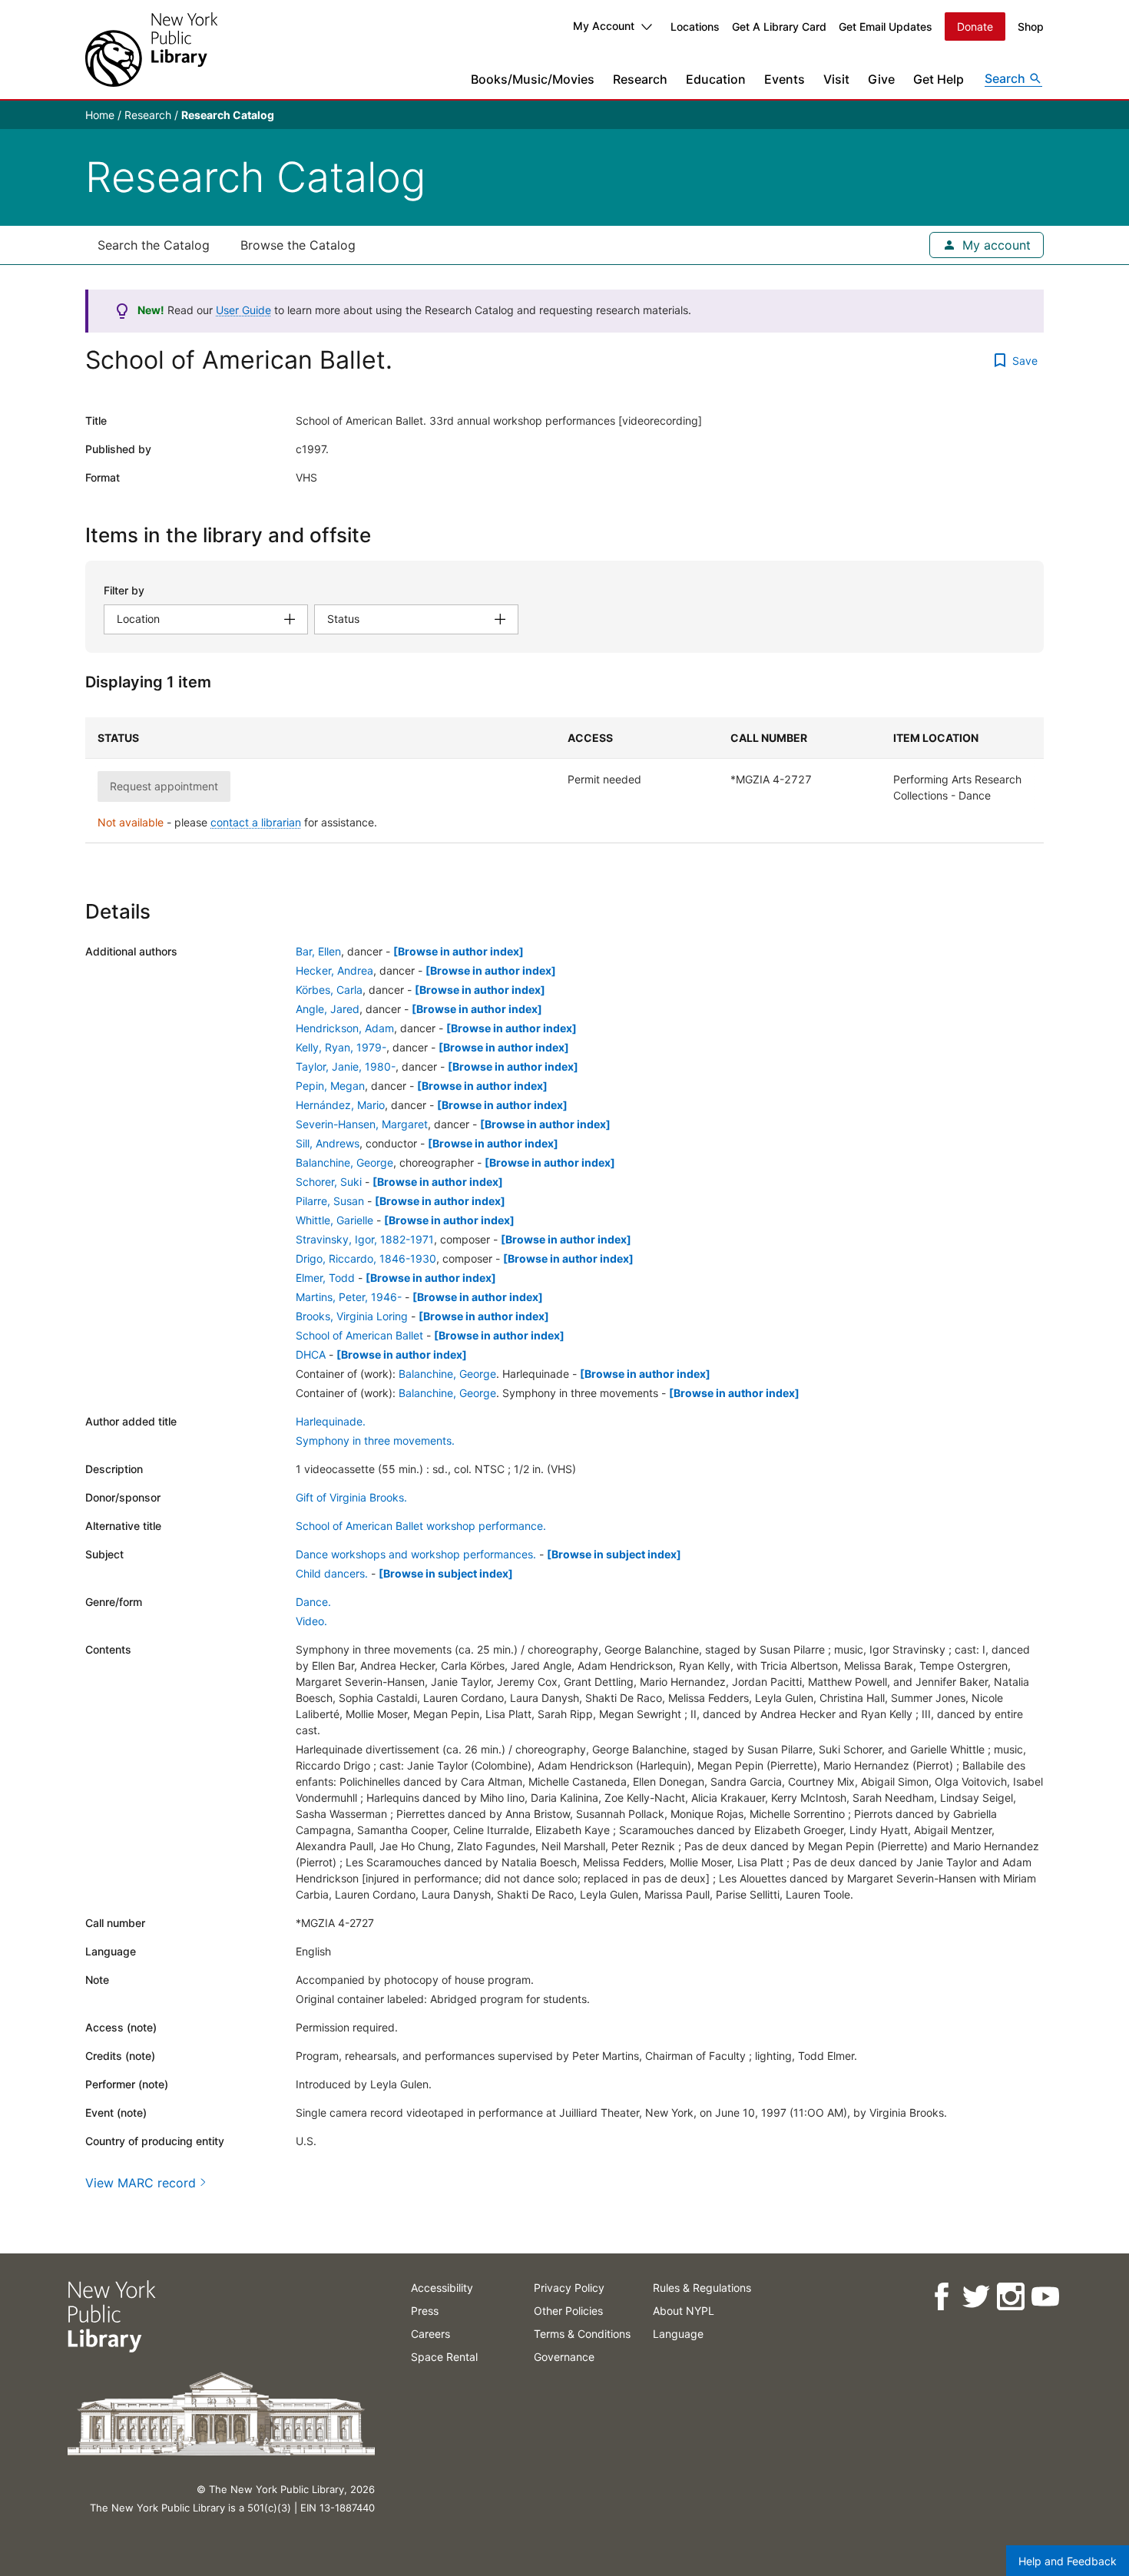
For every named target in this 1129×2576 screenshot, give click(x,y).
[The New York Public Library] (151, 50)
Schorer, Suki (329, 1182)
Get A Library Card (779, 26)
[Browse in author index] (459, 951)
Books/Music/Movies (533, 79)
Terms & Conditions (582, 2334)
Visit (836, 79)
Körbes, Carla (329, 990)
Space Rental (444, 2357)
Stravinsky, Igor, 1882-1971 (365, 1239)
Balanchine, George (344, 1162)
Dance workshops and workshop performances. (416, 1554)
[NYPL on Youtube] (1044, 2297)
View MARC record (141, 2183)
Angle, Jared (328, 1009)
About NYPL (684, 2311)
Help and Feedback (1068, 2561)
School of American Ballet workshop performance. (421, 1526)
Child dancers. (332, 1573)
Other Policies (568, 2311)
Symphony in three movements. (375, 1440)
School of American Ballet (359, 1335)
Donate (975, 26)
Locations (695, 26)
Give (881, 79)
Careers (430, 2334)
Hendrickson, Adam (345, 1028)
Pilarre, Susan (330, 1201)
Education (716, 79)
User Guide (243, 310)
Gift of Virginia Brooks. (351, 1497)
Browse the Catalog (298, 245)
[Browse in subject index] (614, 1554)
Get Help (939, 79)
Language (678, 2334)
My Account (604, 26)
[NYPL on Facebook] (940, 2297)
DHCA (311, 1354)
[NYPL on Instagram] (1010, 2297)
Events (785, 79)
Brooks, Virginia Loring (352, 1316)
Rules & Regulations (702, 2288)
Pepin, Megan (330, 1086)
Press (425, 2311)
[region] (564, 780)
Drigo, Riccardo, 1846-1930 (366, 1258)
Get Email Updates (886, 26)
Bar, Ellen (318, 951)
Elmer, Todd (325, 1278)
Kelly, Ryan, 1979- (341, 1047)
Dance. (313, 1602)
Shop (1031, 26)
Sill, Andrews (328, 1143)
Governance (564, 2357)
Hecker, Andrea (334, 970)
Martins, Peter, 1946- (349, 1297)
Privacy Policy (569, 2288)
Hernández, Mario (340, 1105)
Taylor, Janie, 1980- (346, 1066)
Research (640, 79)
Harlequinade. (331, 1421)
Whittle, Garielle (334, 1220)
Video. (311, 1621)
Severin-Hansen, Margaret (362, 1124)
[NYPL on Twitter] (975, 2297)
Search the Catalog (154, 245)
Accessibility (442, 2288)
